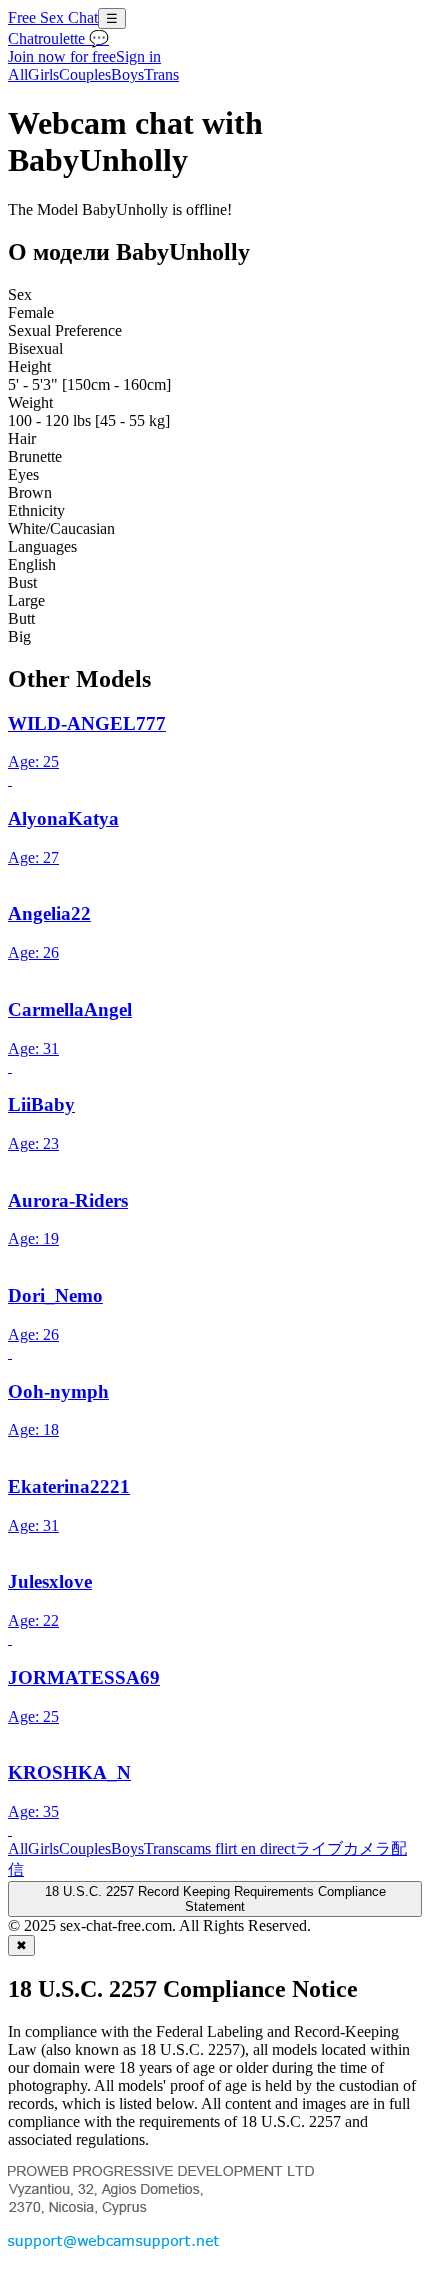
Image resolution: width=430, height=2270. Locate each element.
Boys (127, 74)
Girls (43, 74)
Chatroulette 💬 (58, 38)
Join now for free (62, 56)
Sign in (138, 56)
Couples (85, 74)
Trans (161, 74)
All (18, 74)
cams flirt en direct (237, 1848)
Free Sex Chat (53, 17)
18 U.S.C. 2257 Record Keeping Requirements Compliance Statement (215, 1899)
